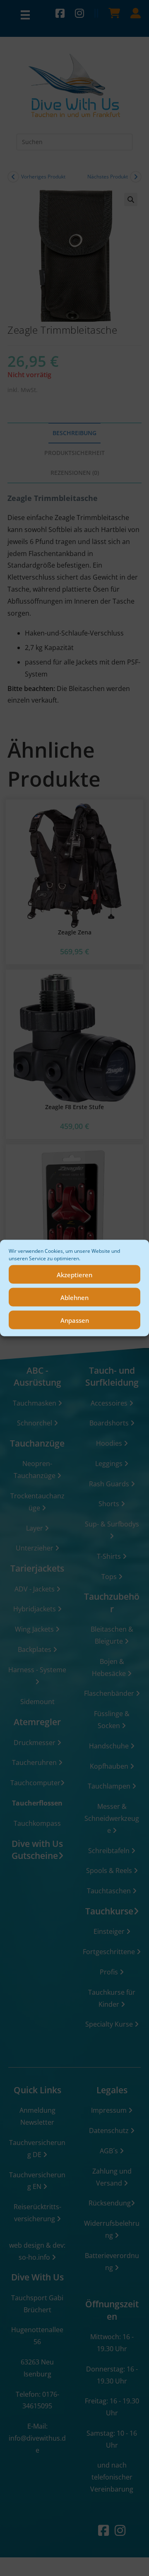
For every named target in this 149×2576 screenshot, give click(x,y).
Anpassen (75, 1320)
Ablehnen (74, 1297)
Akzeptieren (74, 1274)
